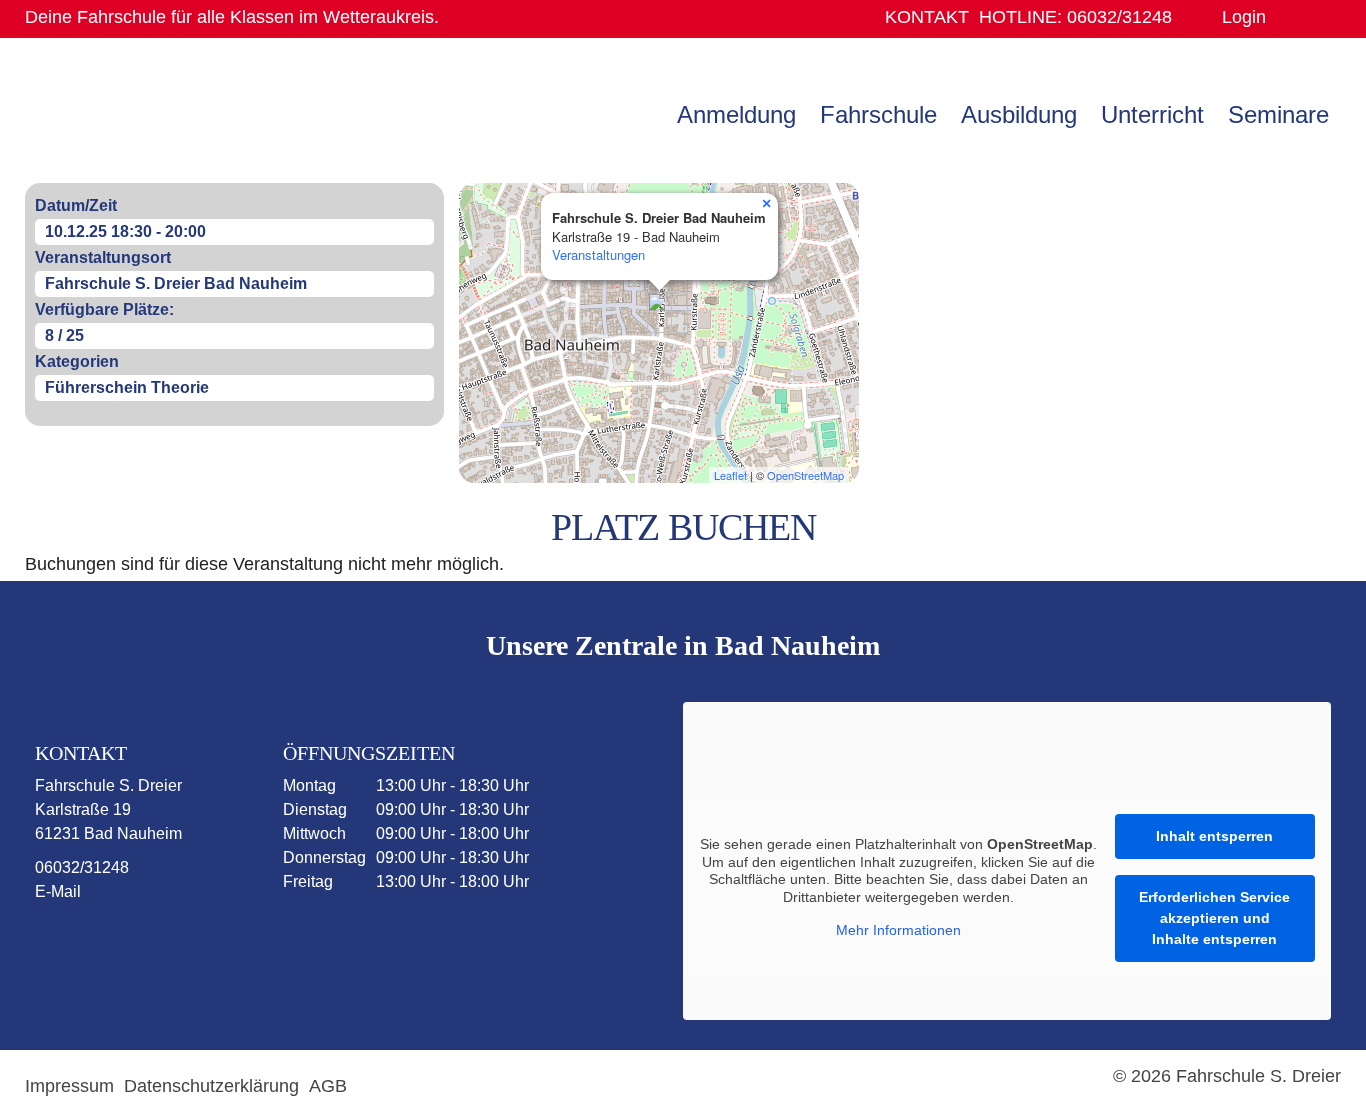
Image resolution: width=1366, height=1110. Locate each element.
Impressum (69, 1086)
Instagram (162, 943)
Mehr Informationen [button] (898, 930)
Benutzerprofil (1288, 17)
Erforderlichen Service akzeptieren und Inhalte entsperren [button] (1214, 918)
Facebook (84, 943)
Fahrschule (878, 114)
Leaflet (730, 475)
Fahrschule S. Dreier (150, 113)
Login (1244, 17)
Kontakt (927, 17)
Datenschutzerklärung (211, 1086)
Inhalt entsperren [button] (1214, 836)
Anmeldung (736, 114)
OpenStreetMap (805, 475)
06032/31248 (1075, 17)
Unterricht (1152, 114)
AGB (328, 1086)
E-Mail (58, 891)
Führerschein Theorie (127, 387)
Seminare (1278, 114)
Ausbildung (1019, 114)
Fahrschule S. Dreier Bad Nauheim (176, 283)
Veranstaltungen (598, 254)
